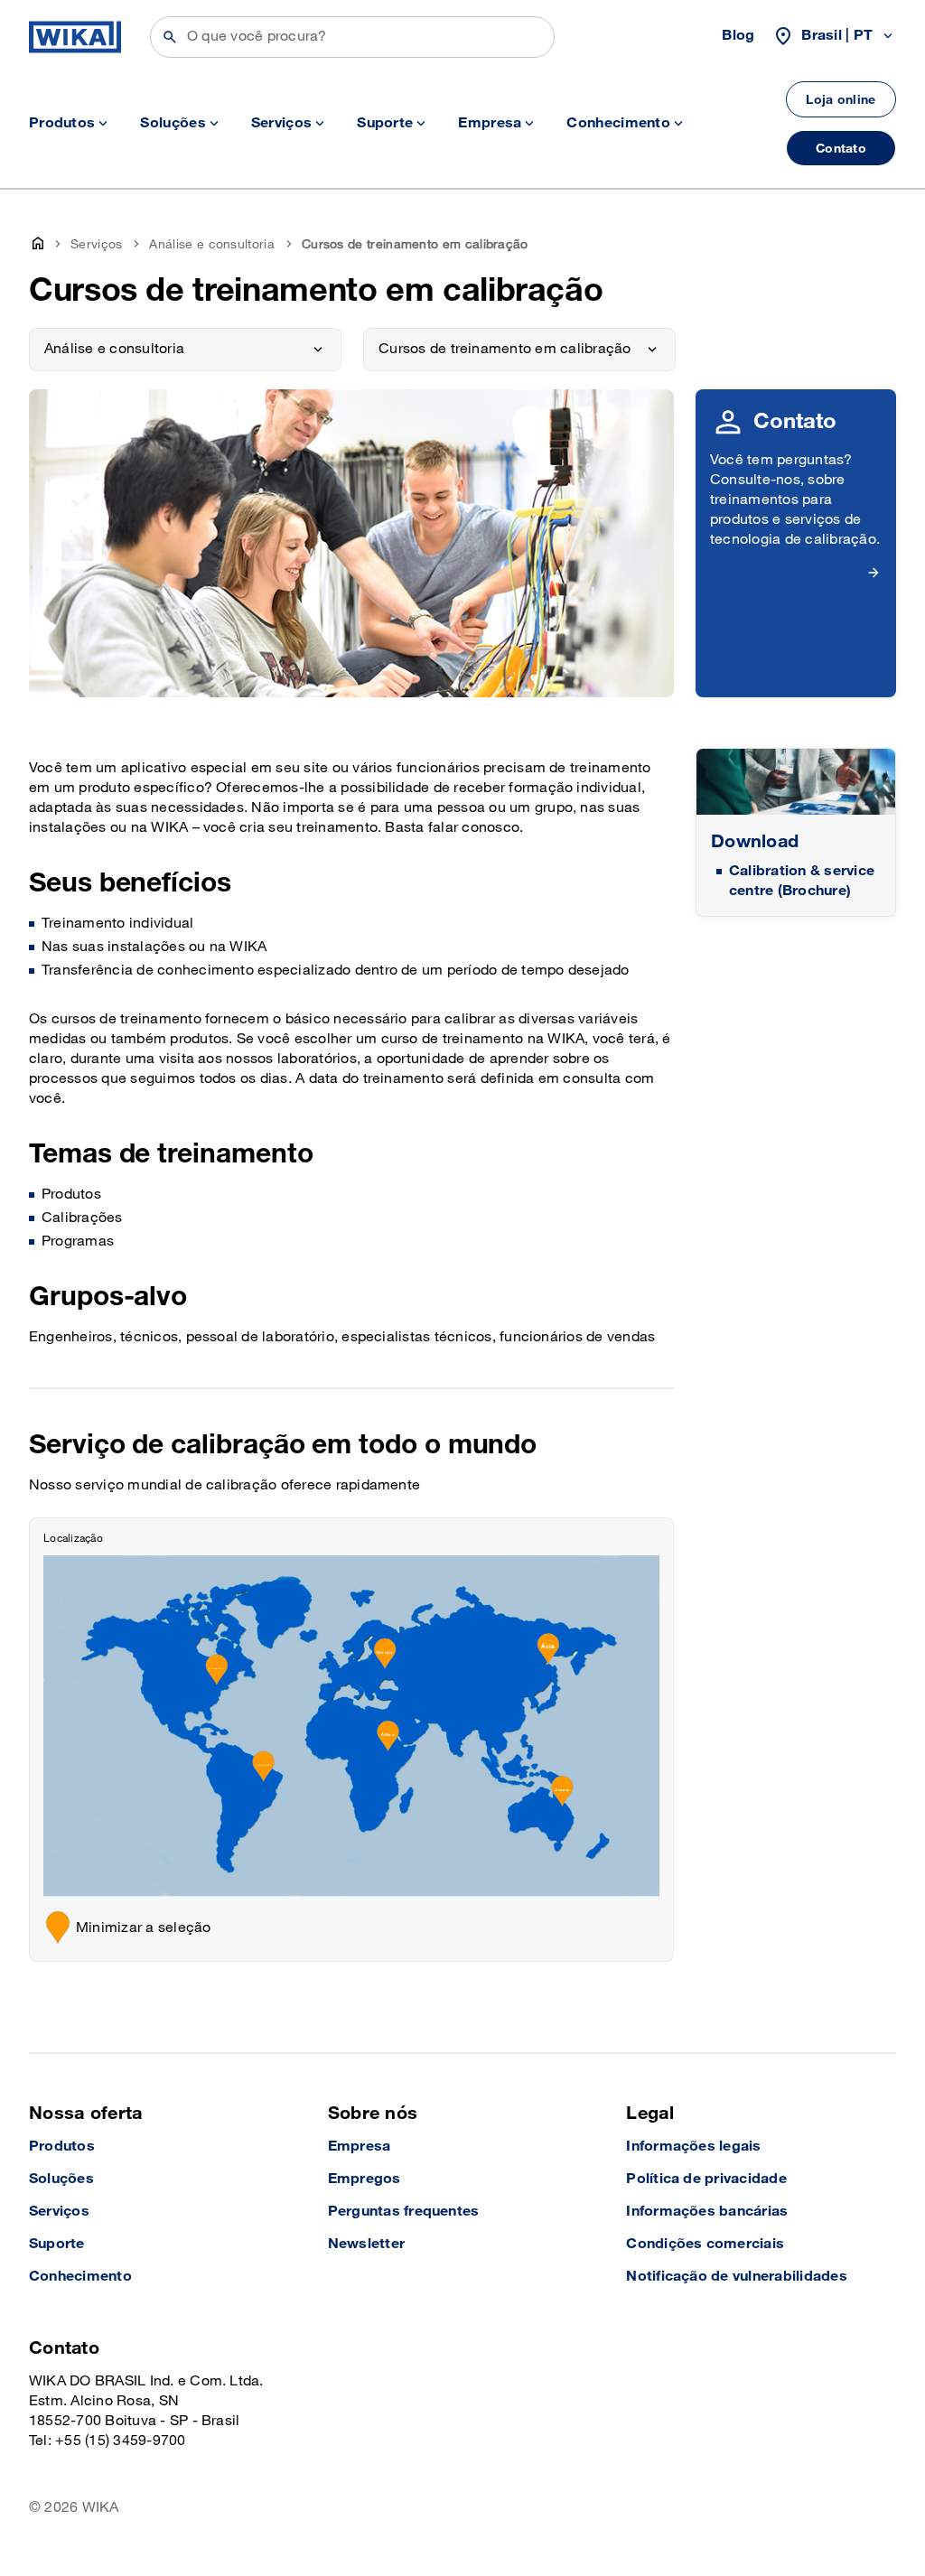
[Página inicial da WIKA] (75, 37)
